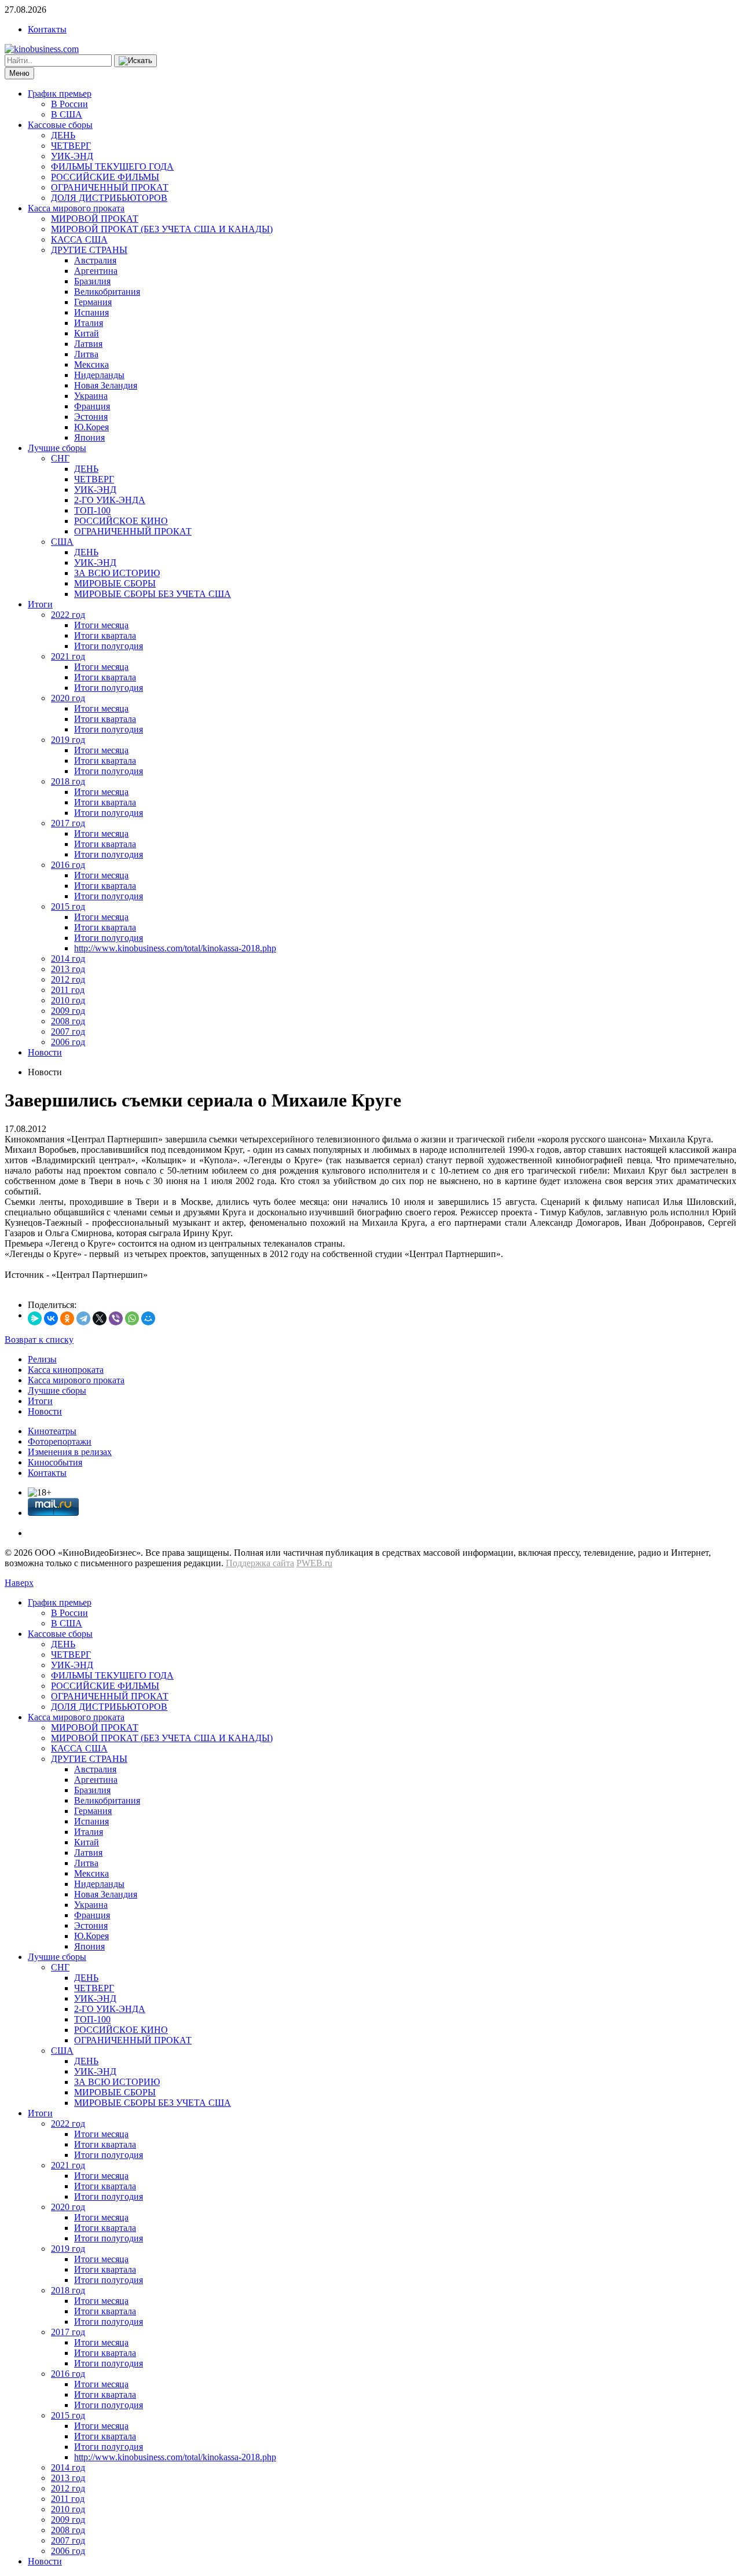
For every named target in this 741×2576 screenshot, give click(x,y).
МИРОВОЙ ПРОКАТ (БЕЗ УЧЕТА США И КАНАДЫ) (162, 229)
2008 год (68, 1021)
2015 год (68, 906)
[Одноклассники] (67, 1318)
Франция (92, 406)
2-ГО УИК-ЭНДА (110, 500)
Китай (87, 333)
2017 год (68, 823)
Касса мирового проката (76, 208)
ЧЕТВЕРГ (71, 146)
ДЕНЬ (63, 135)
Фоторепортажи (60, 1441)
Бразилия (92, 281)
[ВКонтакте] (51, 1318)
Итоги (40, 604)
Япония (89, 437)
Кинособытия (55, 1462)
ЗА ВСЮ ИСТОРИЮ (117, 573)
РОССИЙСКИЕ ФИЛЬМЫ (105, 177)
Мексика (91, 364)
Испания (91, 312)
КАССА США (79, 239)
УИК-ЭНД (72, 156)
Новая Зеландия (106, 385)
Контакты (47, 29)
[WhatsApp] (132, 1318)
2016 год (68, 865)
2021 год (68, 656)
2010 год (68, 1000)
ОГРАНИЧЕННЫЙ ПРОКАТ (110, 187)
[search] (135, 61)
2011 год (68, 990)
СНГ (60, 458)
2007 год (68, 1032)
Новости (45, 1052)
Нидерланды (99, 375)
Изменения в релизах (70, 1452)
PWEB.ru (314, 1563)
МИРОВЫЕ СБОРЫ (115, 583)
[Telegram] (83, 1318)
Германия (93, 302)
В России (69, 104)
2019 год (68, 740)
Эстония (91, 417)
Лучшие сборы (57, 448)
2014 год (68, 959)
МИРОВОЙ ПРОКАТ (95, 219)
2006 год (68, 1042)
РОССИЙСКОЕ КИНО (121, 521)
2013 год (68, 969)
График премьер (60, 94)
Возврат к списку (39, 1340)
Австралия (95, 260)
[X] (100, 1318)
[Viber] (116, 1318)
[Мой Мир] (148, 1318)
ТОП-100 (92, 510)
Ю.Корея (91, 427)
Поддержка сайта (260, 1563)
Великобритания (107, 292)
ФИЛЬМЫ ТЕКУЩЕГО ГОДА (112, 166)
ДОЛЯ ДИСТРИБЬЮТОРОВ (109, 198)
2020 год (68, 698)
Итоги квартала (105, 635)
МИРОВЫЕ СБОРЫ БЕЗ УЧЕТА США (153, 594)
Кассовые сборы (60, 125)
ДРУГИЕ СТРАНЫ (89, 250)
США (62, 542)
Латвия (88, 344)
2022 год (68, 615)
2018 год (68, 781)
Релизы (42, 1359)
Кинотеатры (52, 1431)
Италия (89, 323)
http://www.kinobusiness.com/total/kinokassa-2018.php (175, 948)
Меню (19, 73)
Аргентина (96, 271)
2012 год (68, 979)
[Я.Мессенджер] (35, 1318)
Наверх (19, 1583)
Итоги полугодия (109, 646)
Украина (91, 396)
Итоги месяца (101, 625)
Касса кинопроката (66, 1370)
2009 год (68, 1011)
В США (67, 114)
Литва (86, 354)
